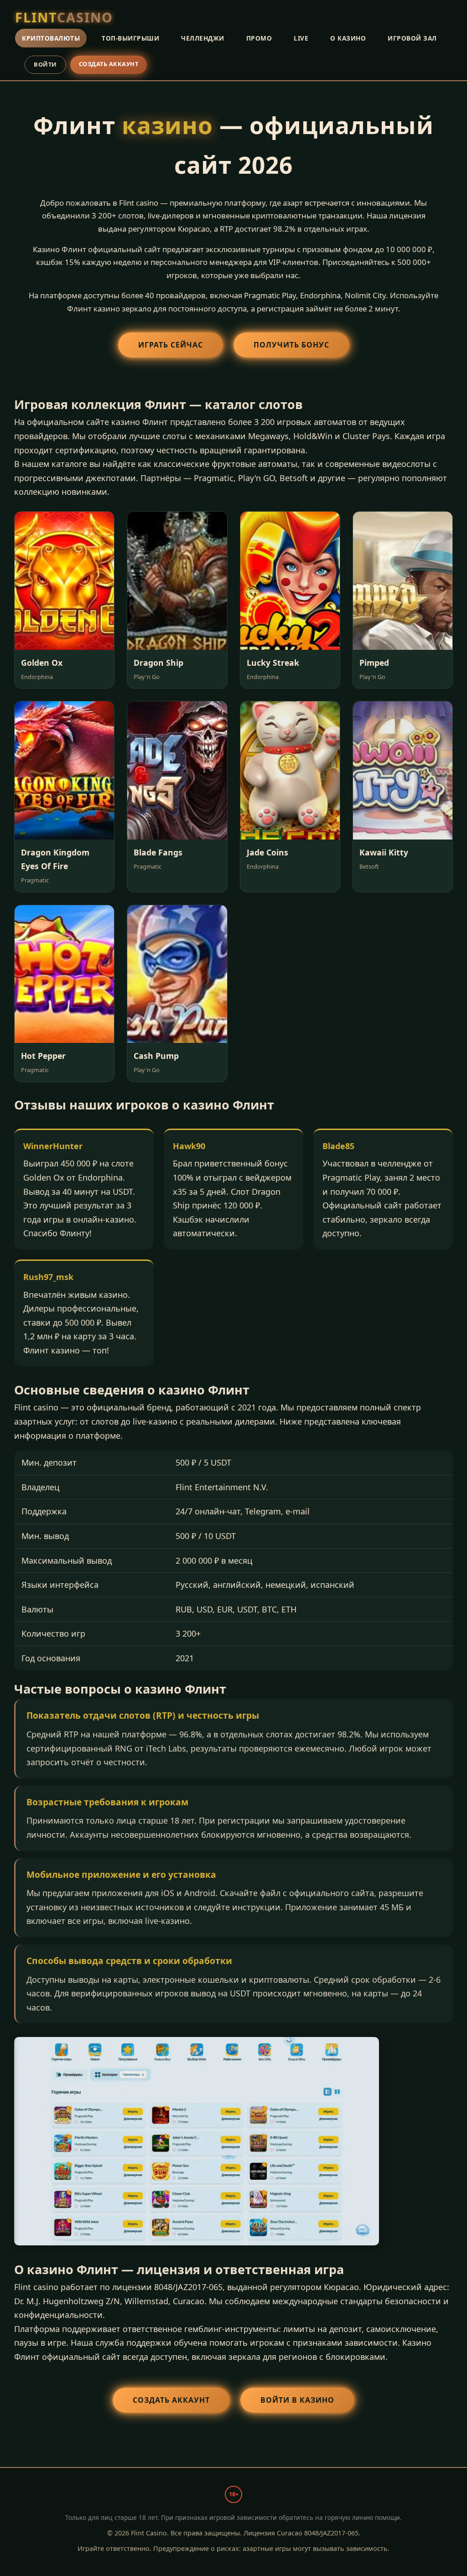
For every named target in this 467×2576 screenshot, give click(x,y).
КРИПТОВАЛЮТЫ (51, 38)
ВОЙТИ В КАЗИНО (297, 2400)
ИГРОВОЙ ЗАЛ (412, 38)
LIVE (301, 38)
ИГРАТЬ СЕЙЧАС (171, 345)
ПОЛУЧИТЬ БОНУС (291, 345)
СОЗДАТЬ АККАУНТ (109, 64)
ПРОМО (259, 38)
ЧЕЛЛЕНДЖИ (203, 38)
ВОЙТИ (45, 64)
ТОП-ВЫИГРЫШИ (130, 38)
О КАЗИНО (348, 38)
